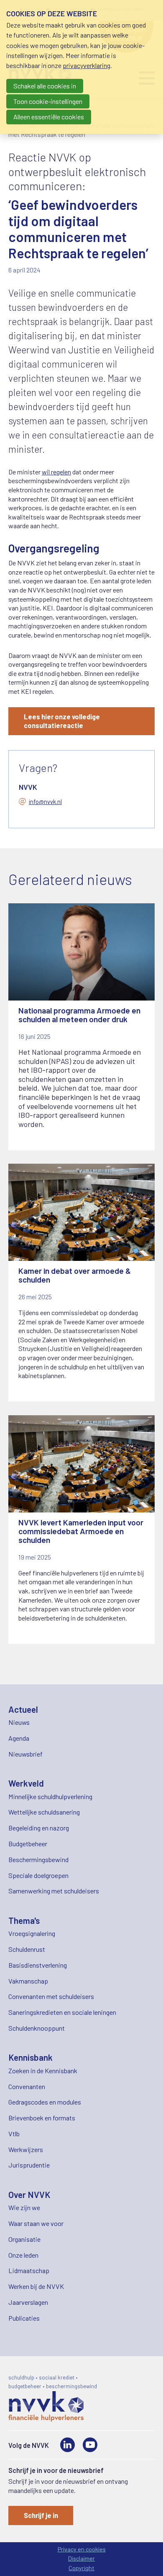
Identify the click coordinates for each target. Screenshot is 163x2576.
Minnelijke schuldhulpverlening (50, 1796)
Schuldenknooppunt (37, 2028)
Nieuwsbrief (25, 1754)
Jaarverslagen (28, 2302)
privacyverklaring (87, 65)
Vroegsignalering (32, 1933)
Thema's (24, 1920)
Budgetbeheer (28, 1844)
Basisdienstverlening (38, 1965)
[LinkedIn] (67, 2445)
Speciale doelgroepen (38, 1875)
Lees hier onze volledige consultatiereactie (62, 721)
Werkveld (26, 1783)
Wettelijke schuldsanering (44, 1812)
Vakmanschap (28, 1981)
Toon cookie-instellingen (48, 101)
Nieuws (19, 1722)
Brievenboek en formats (42, 2118)
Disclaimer (81, 2558)
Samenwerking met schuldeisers (54, 1891)
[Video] (90, 2445)
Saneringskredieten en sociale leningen (62, 2012)
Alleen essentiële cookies (49, 117)
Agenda (19, 1738)
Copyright (81, 2568)
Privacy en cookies (82, 2549)
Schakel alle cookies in (45, 86)
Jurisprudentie (29, 2165)
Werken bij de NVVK (36, 2286)
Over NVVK (29, 2194)
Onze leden (23, 2255)
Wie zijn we (24, 2207)
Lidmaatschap (29, 2270)
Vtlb (14, 2134)
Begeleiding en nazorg (39, 1828)
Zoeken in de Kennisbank (43, 2071)
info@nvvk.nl (45, 802)
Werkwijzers (26, 2149)
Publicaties (24, 2318)
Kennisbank (31, 2057)
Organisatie (24, 2239)
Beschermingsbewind (38, 1859)
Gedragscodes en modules (45, 2102)
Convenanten (27, 2086)
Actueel (23, 1709)
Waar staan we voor (36, 2223)
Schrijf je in (41, 2515)
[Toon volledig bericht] (81, 1027)
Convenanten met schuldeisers (51, 1996)
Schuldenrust (27, 1949)
